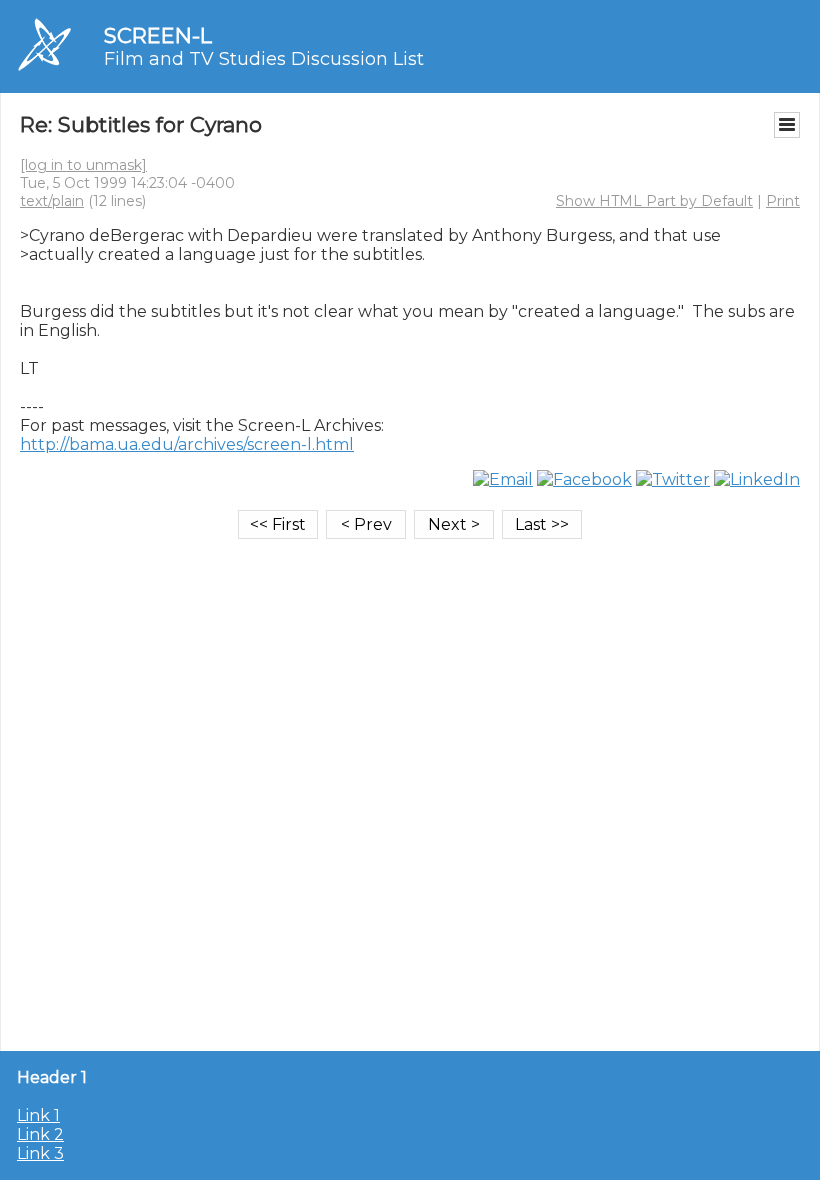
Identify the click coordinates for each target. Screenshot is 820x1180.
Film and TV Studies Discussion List (264, 59)
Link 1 (38, 1115)
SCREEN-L (158, 35)
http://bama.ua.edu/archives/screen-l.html (187, 444)
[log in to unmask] (83, 165)
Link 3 (40, 1153)
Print (783, 201)
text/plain (52, 201)
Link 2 (40, 1134)
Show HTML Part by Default (654, 201)
